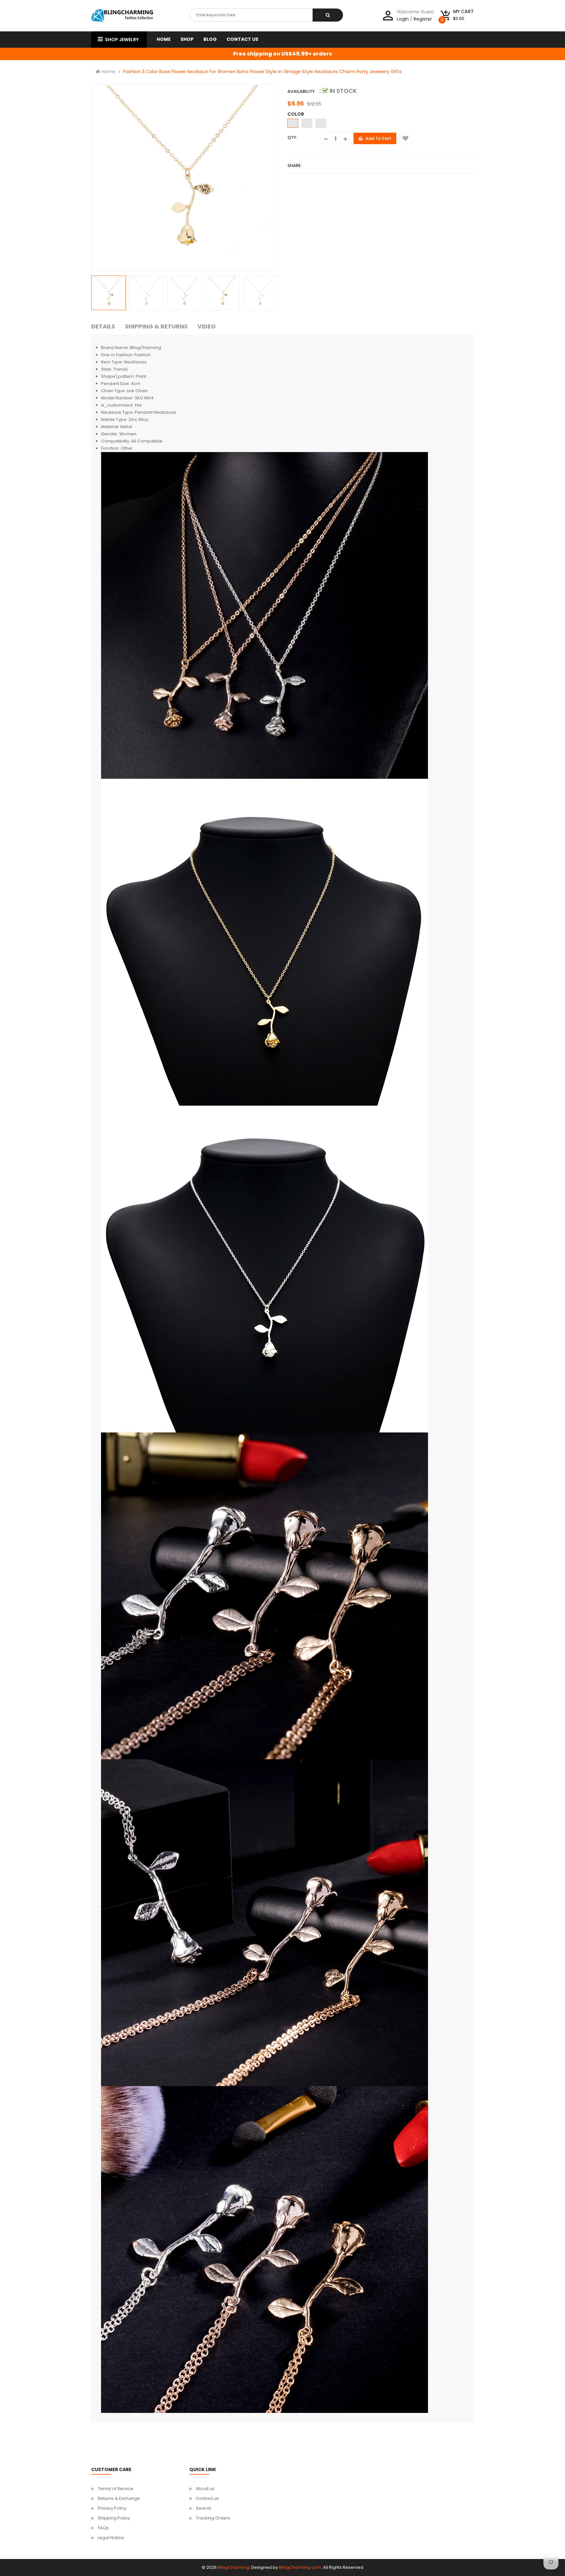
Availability (301, 91)
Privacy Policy (112, 2508)
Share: (295, 166)
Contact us (207, 2498)
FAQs (103, 2528)
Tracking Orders (213, 2518)
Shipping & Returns (156, 326)
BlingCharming (233, 2567)
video (207, 326)
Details (103, 326)
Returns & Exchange (119, 2498)
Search (204, 2508)
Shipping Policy (114, 2518)
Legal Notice (111, 2538)
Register (423, 19)
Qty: (292, 137)
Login (403, 19)
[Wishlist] (405, 138)
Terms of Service (116, 2489)
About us (205, 2489)
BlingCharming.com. (300, 2567)
